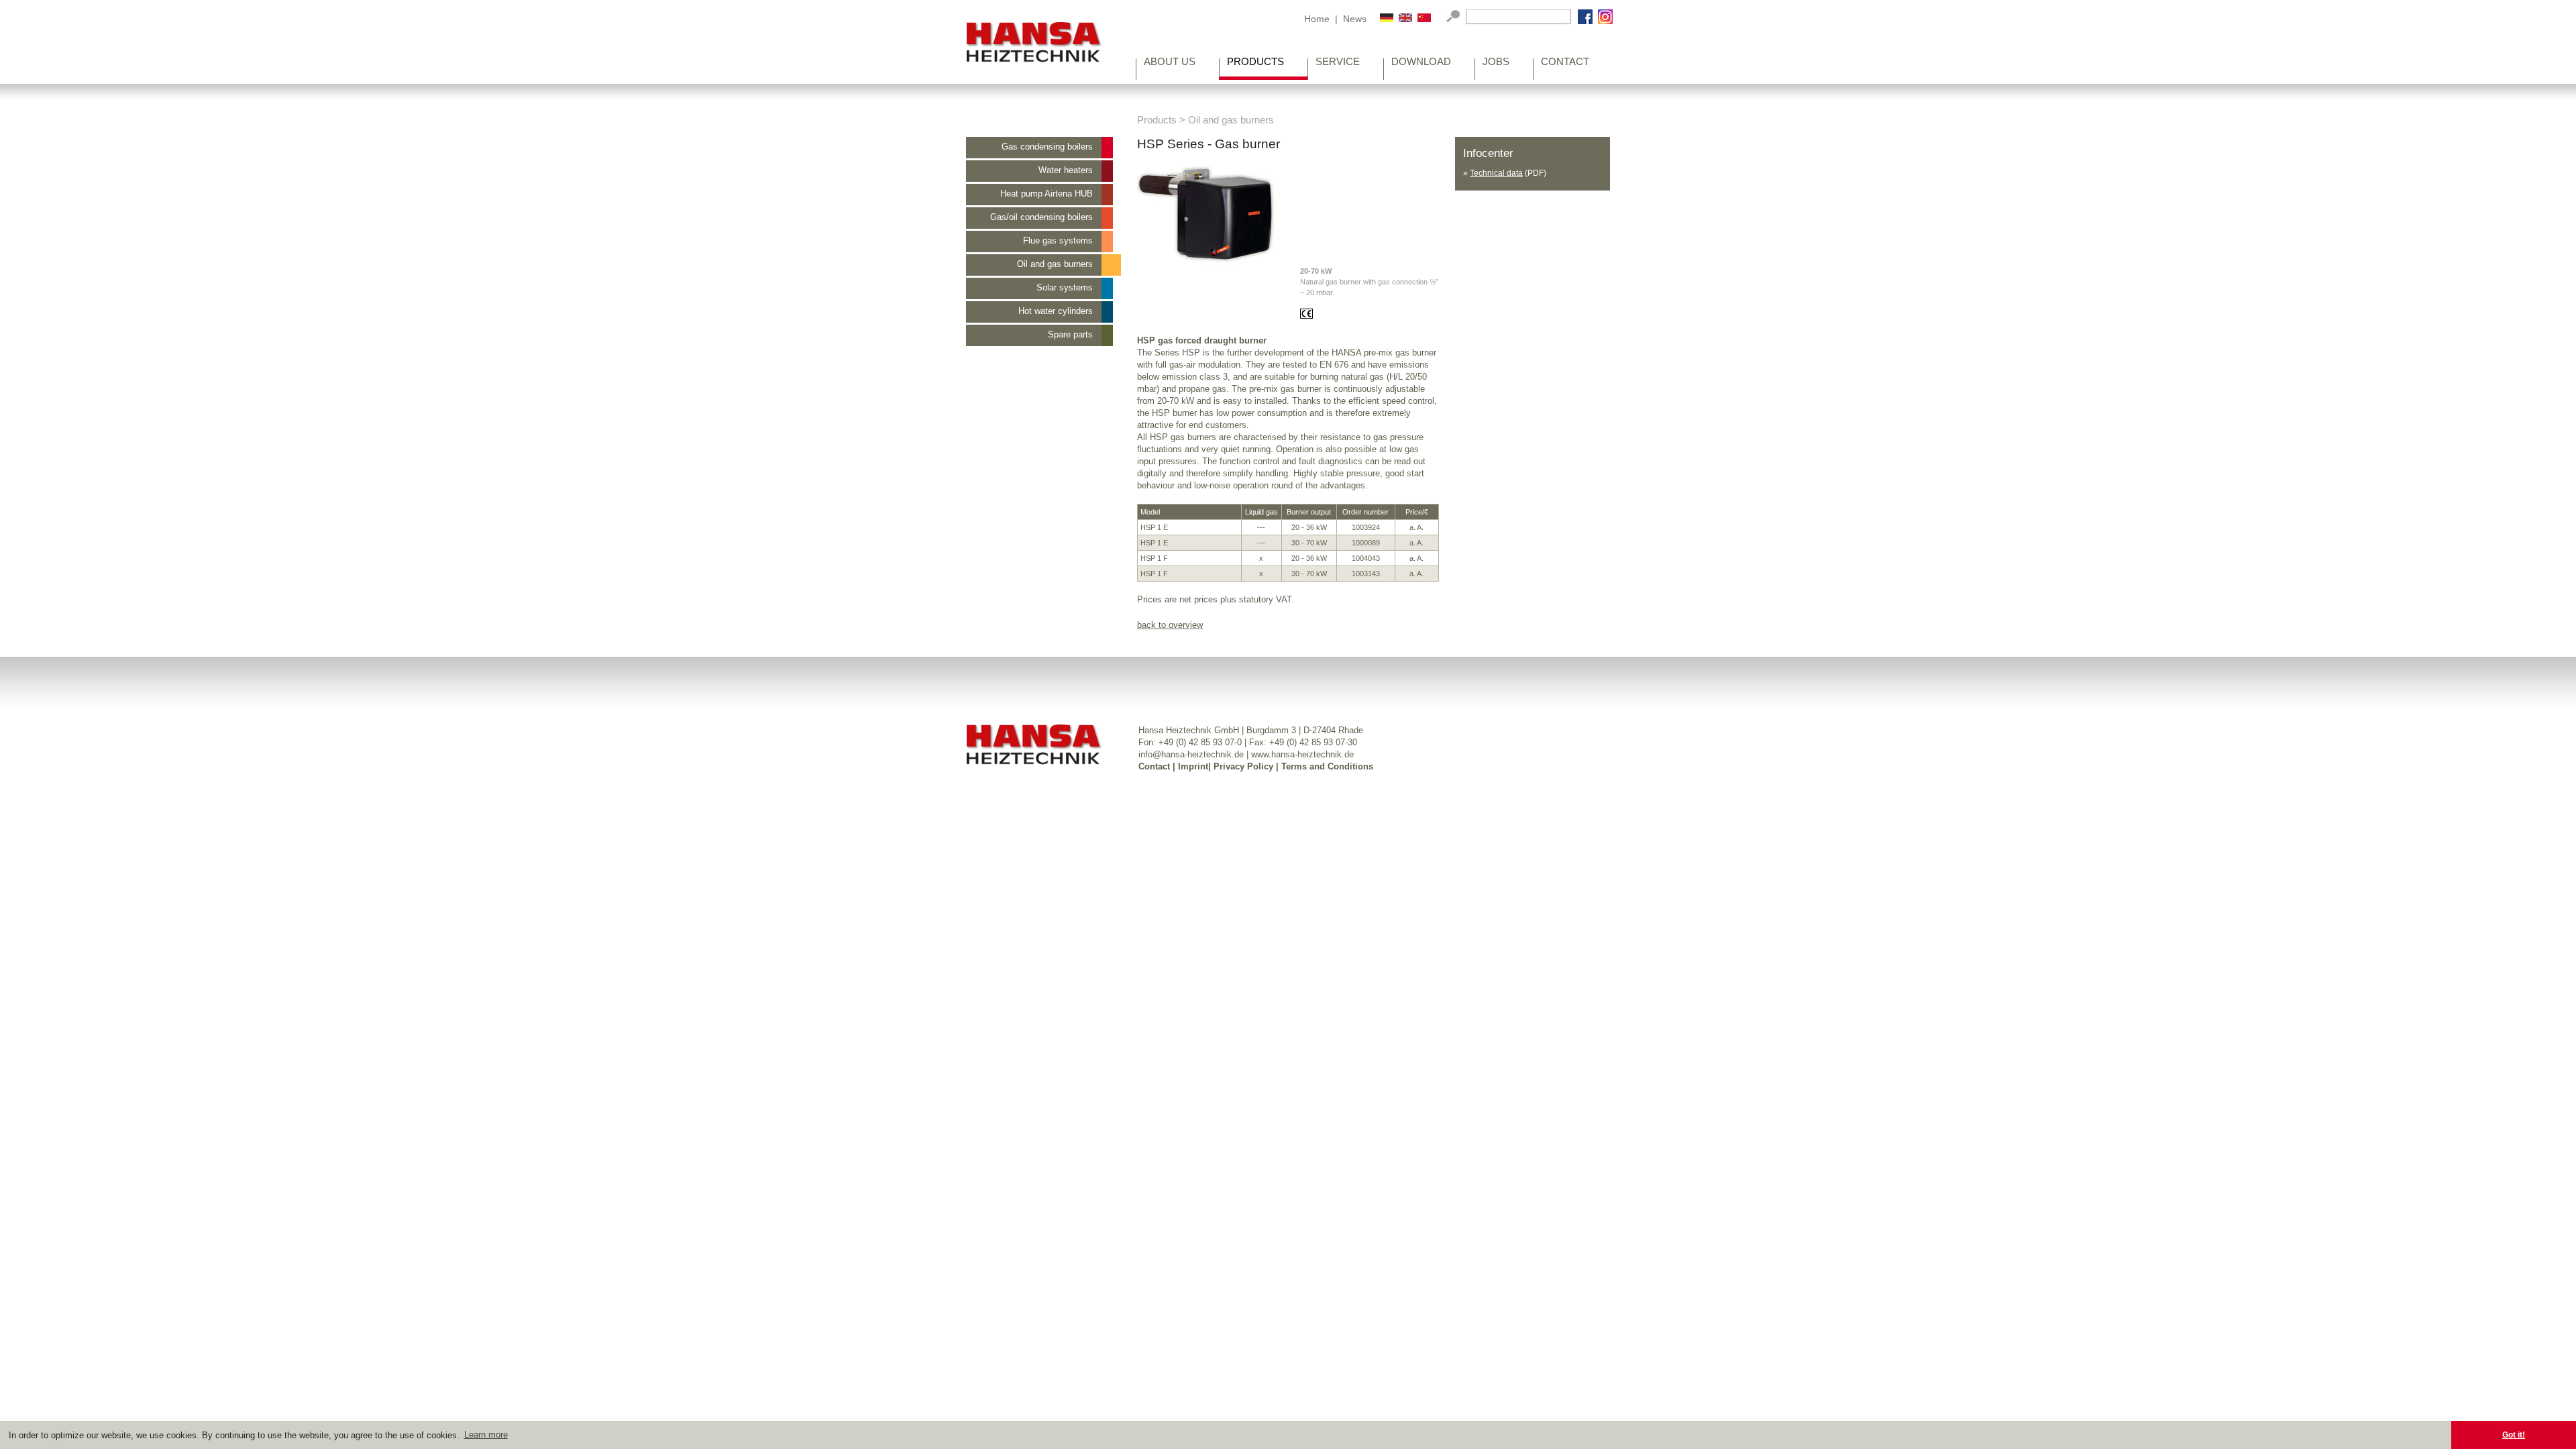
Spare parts (1070, 334)
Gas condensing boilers (1047, 147)
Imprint (1193, 766)
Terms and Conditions (1327, 766)
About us (1170, 63)
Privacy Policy (1243, 766)
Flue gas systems (1058, 240)
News (1355, 19)
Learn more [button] (486, 1435)
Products (1255, 63)
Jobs (1496, 63)
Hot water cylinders (1056, 311)
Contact (1565, 63)
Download (1421, 63)
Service (1338, 63)
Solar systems (1065, 287)
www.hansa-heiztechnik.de (1302, 754)
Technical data (1496, 173)
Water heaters (1066, 170)
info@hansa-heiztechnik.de (1191, 754)
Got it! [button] (2514, 1435)
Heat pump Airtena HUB (1046, 194)
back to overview (1170, 625)
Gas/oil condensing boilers (1041, 217)
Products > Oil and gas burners (1205, 120)
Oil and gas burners (1055, 264)
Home (1317, 19)
